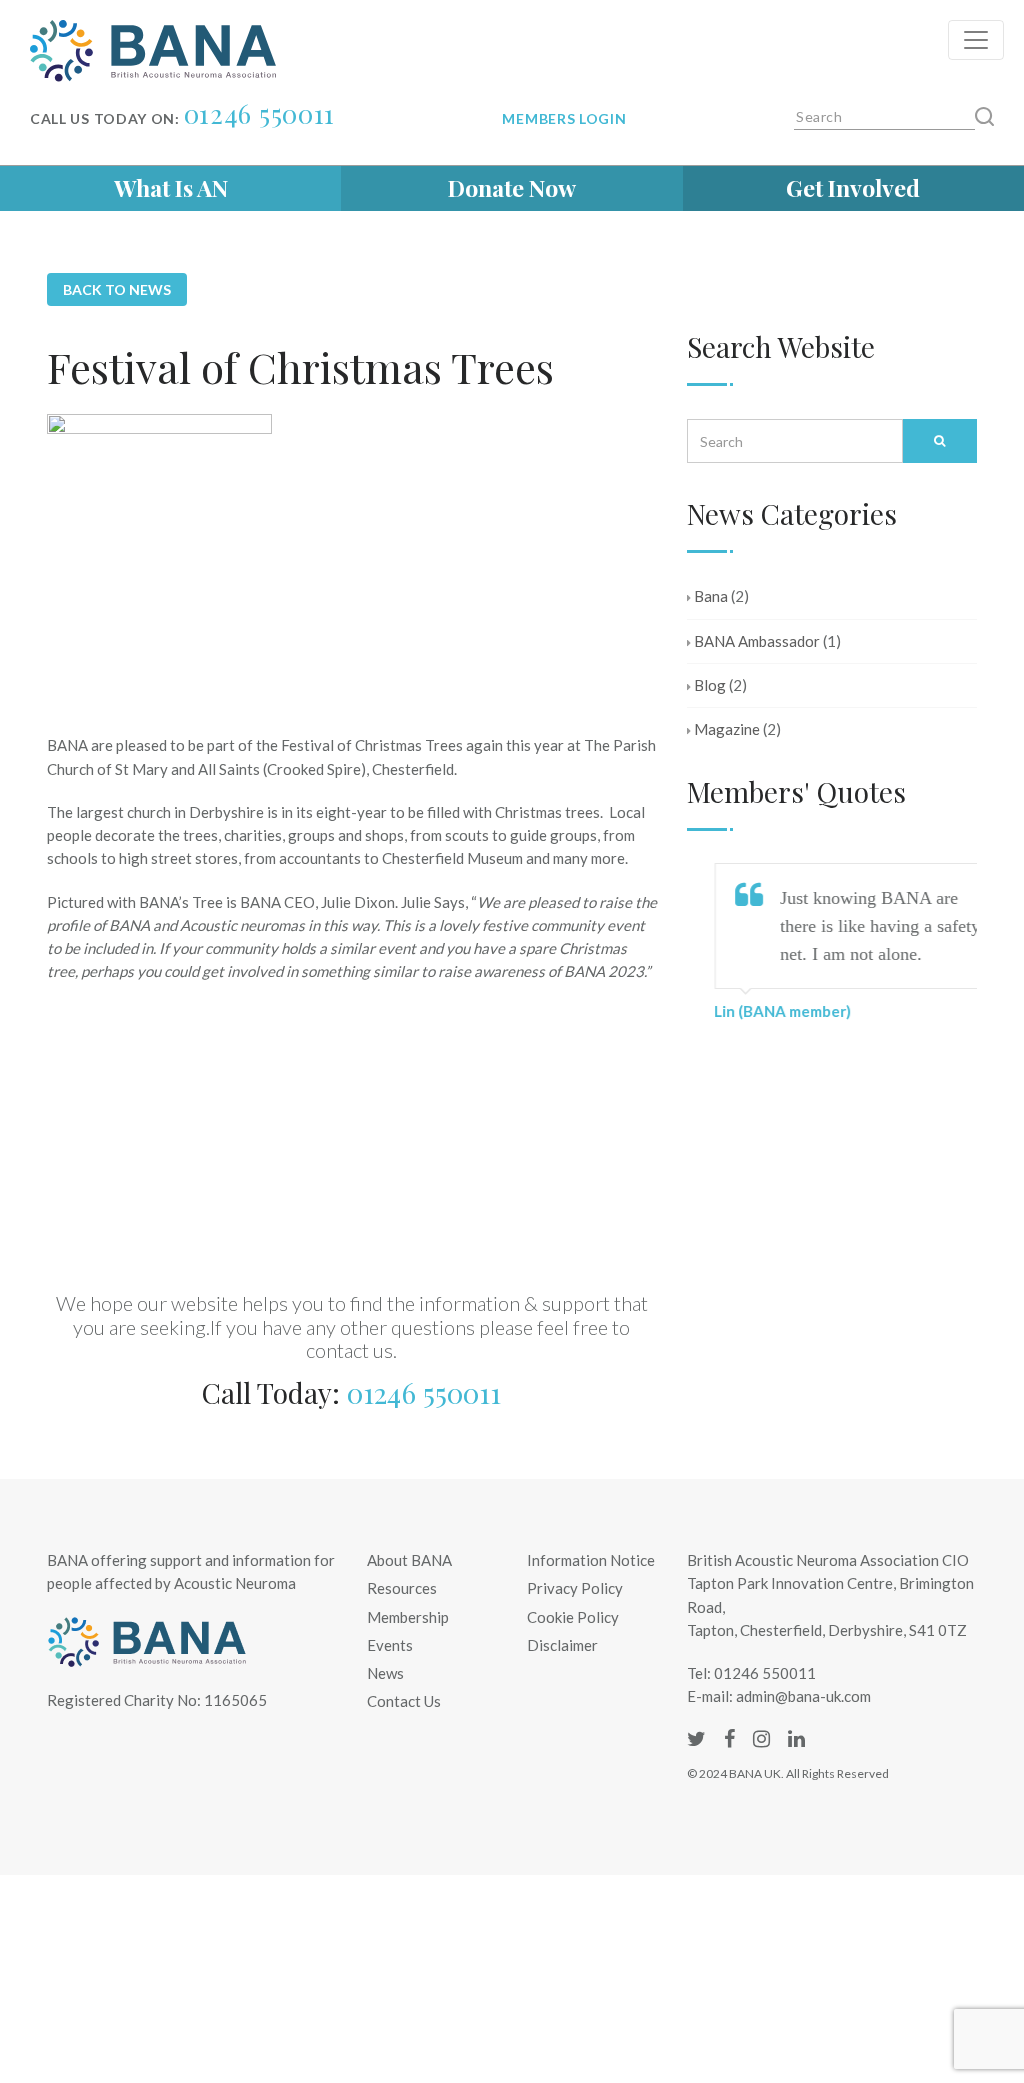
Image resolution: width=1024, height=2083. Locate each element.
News (385, 1673)
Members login (564, 118)
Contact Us (404, 1701)
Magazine (727, 729)
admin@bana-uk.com (803, 1696)
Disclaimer (562, 1645)
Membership (408, 1617)
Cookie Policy (573, 1617)
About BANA (409, 1560)
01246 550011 (259, 113)
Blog (710, 685)
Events (390, 1645)
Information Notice (591, 1560)
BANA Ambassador (757, 641)
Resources (402, 1588)
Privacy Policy (575, 1588)
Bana (711, 596)
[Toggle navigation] (976, 40)
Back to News (117, 289)
